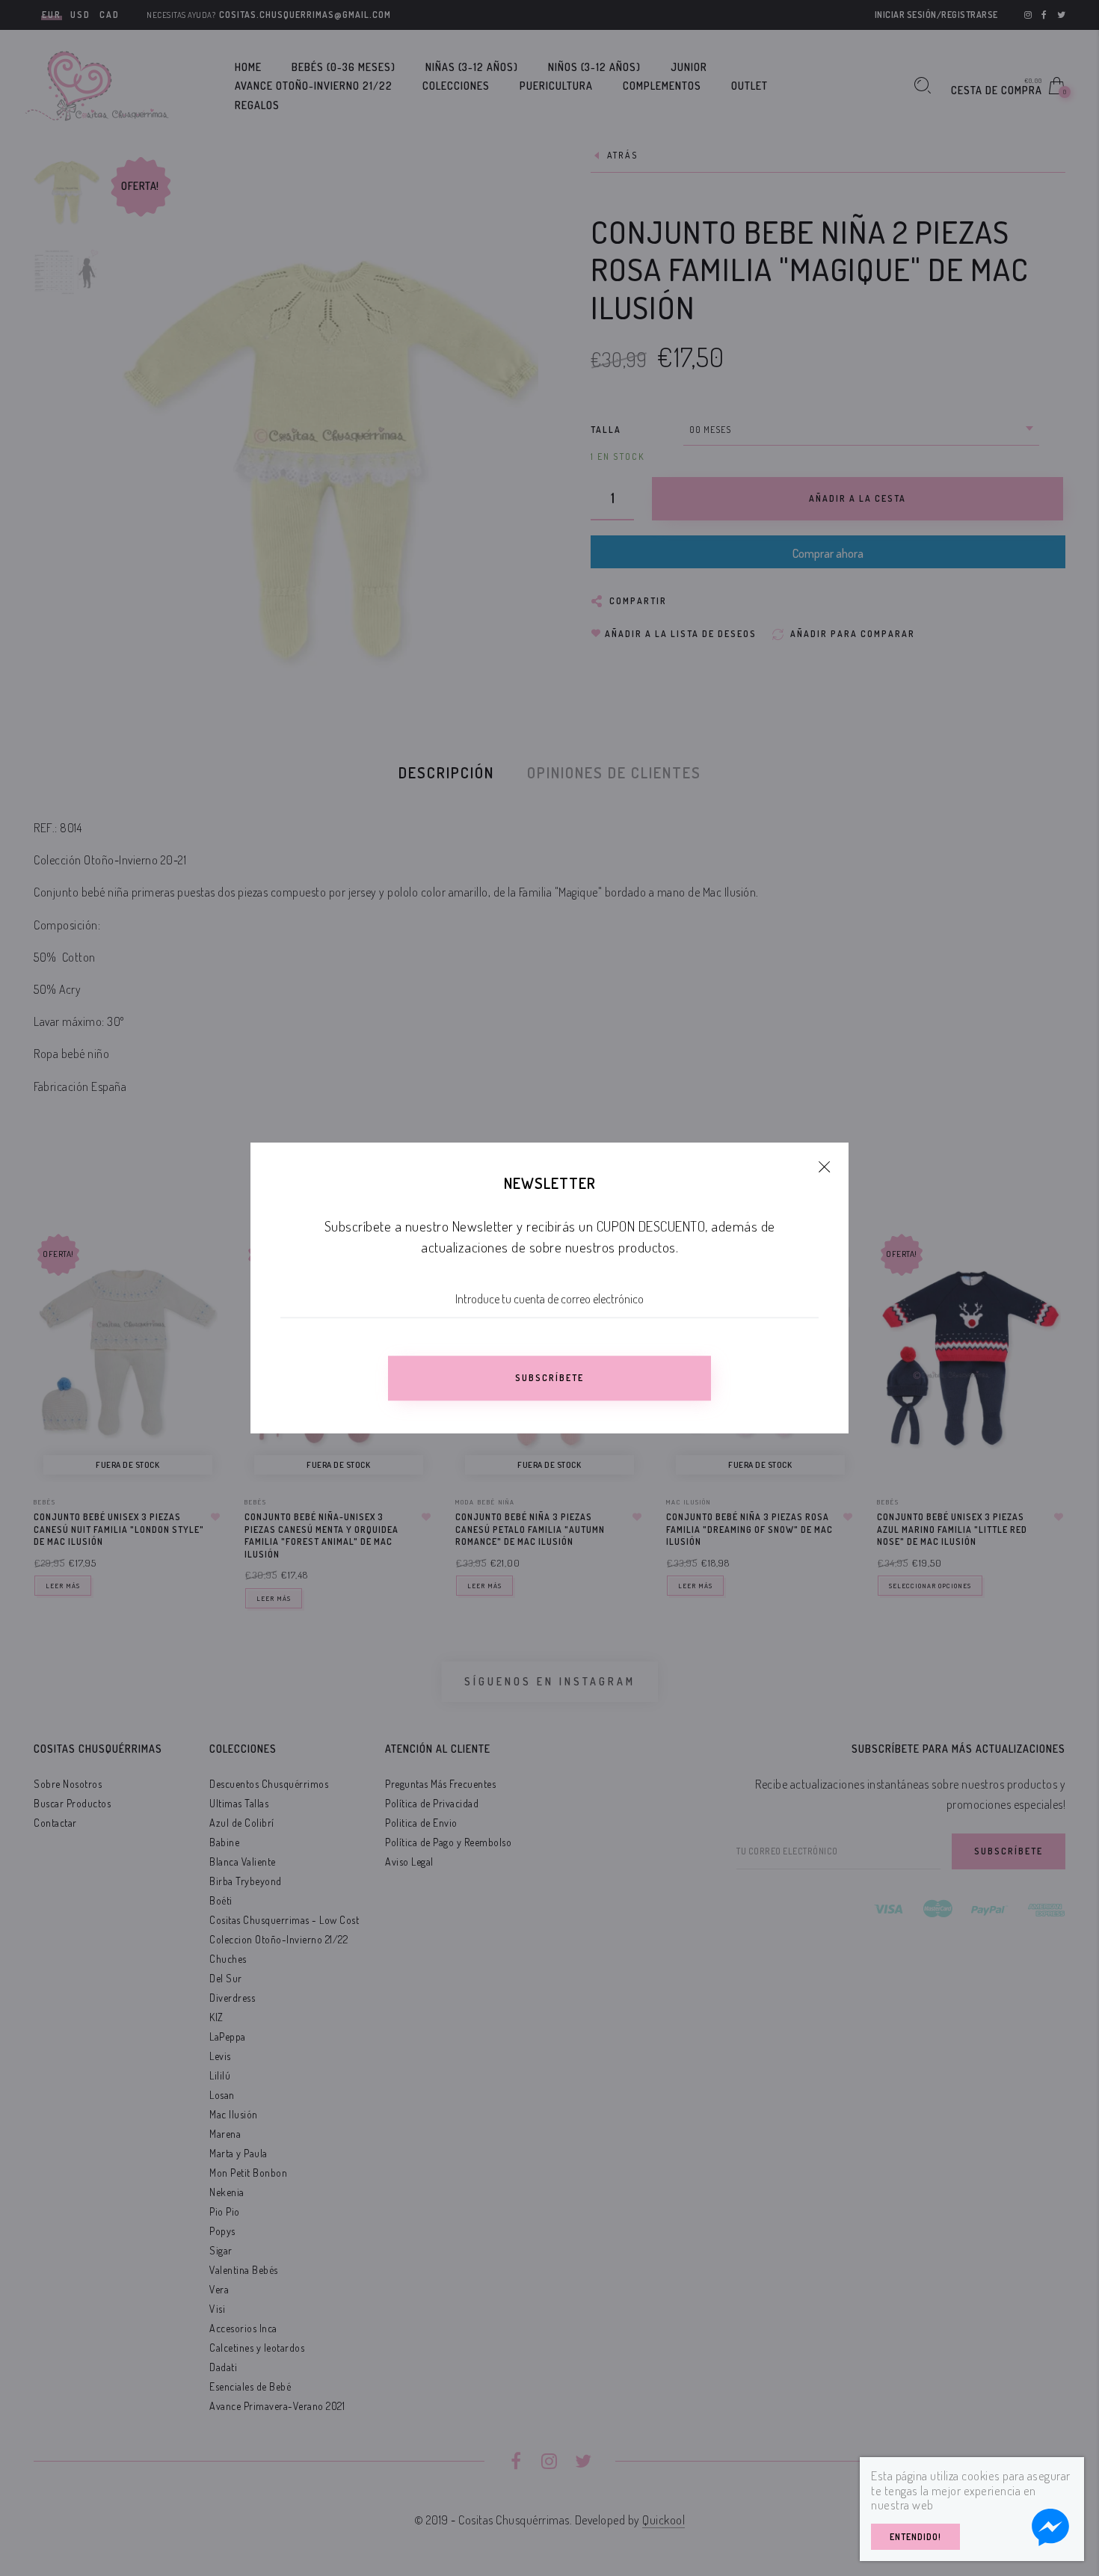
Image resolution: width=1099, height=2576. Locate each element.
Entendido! (915, 2537)
